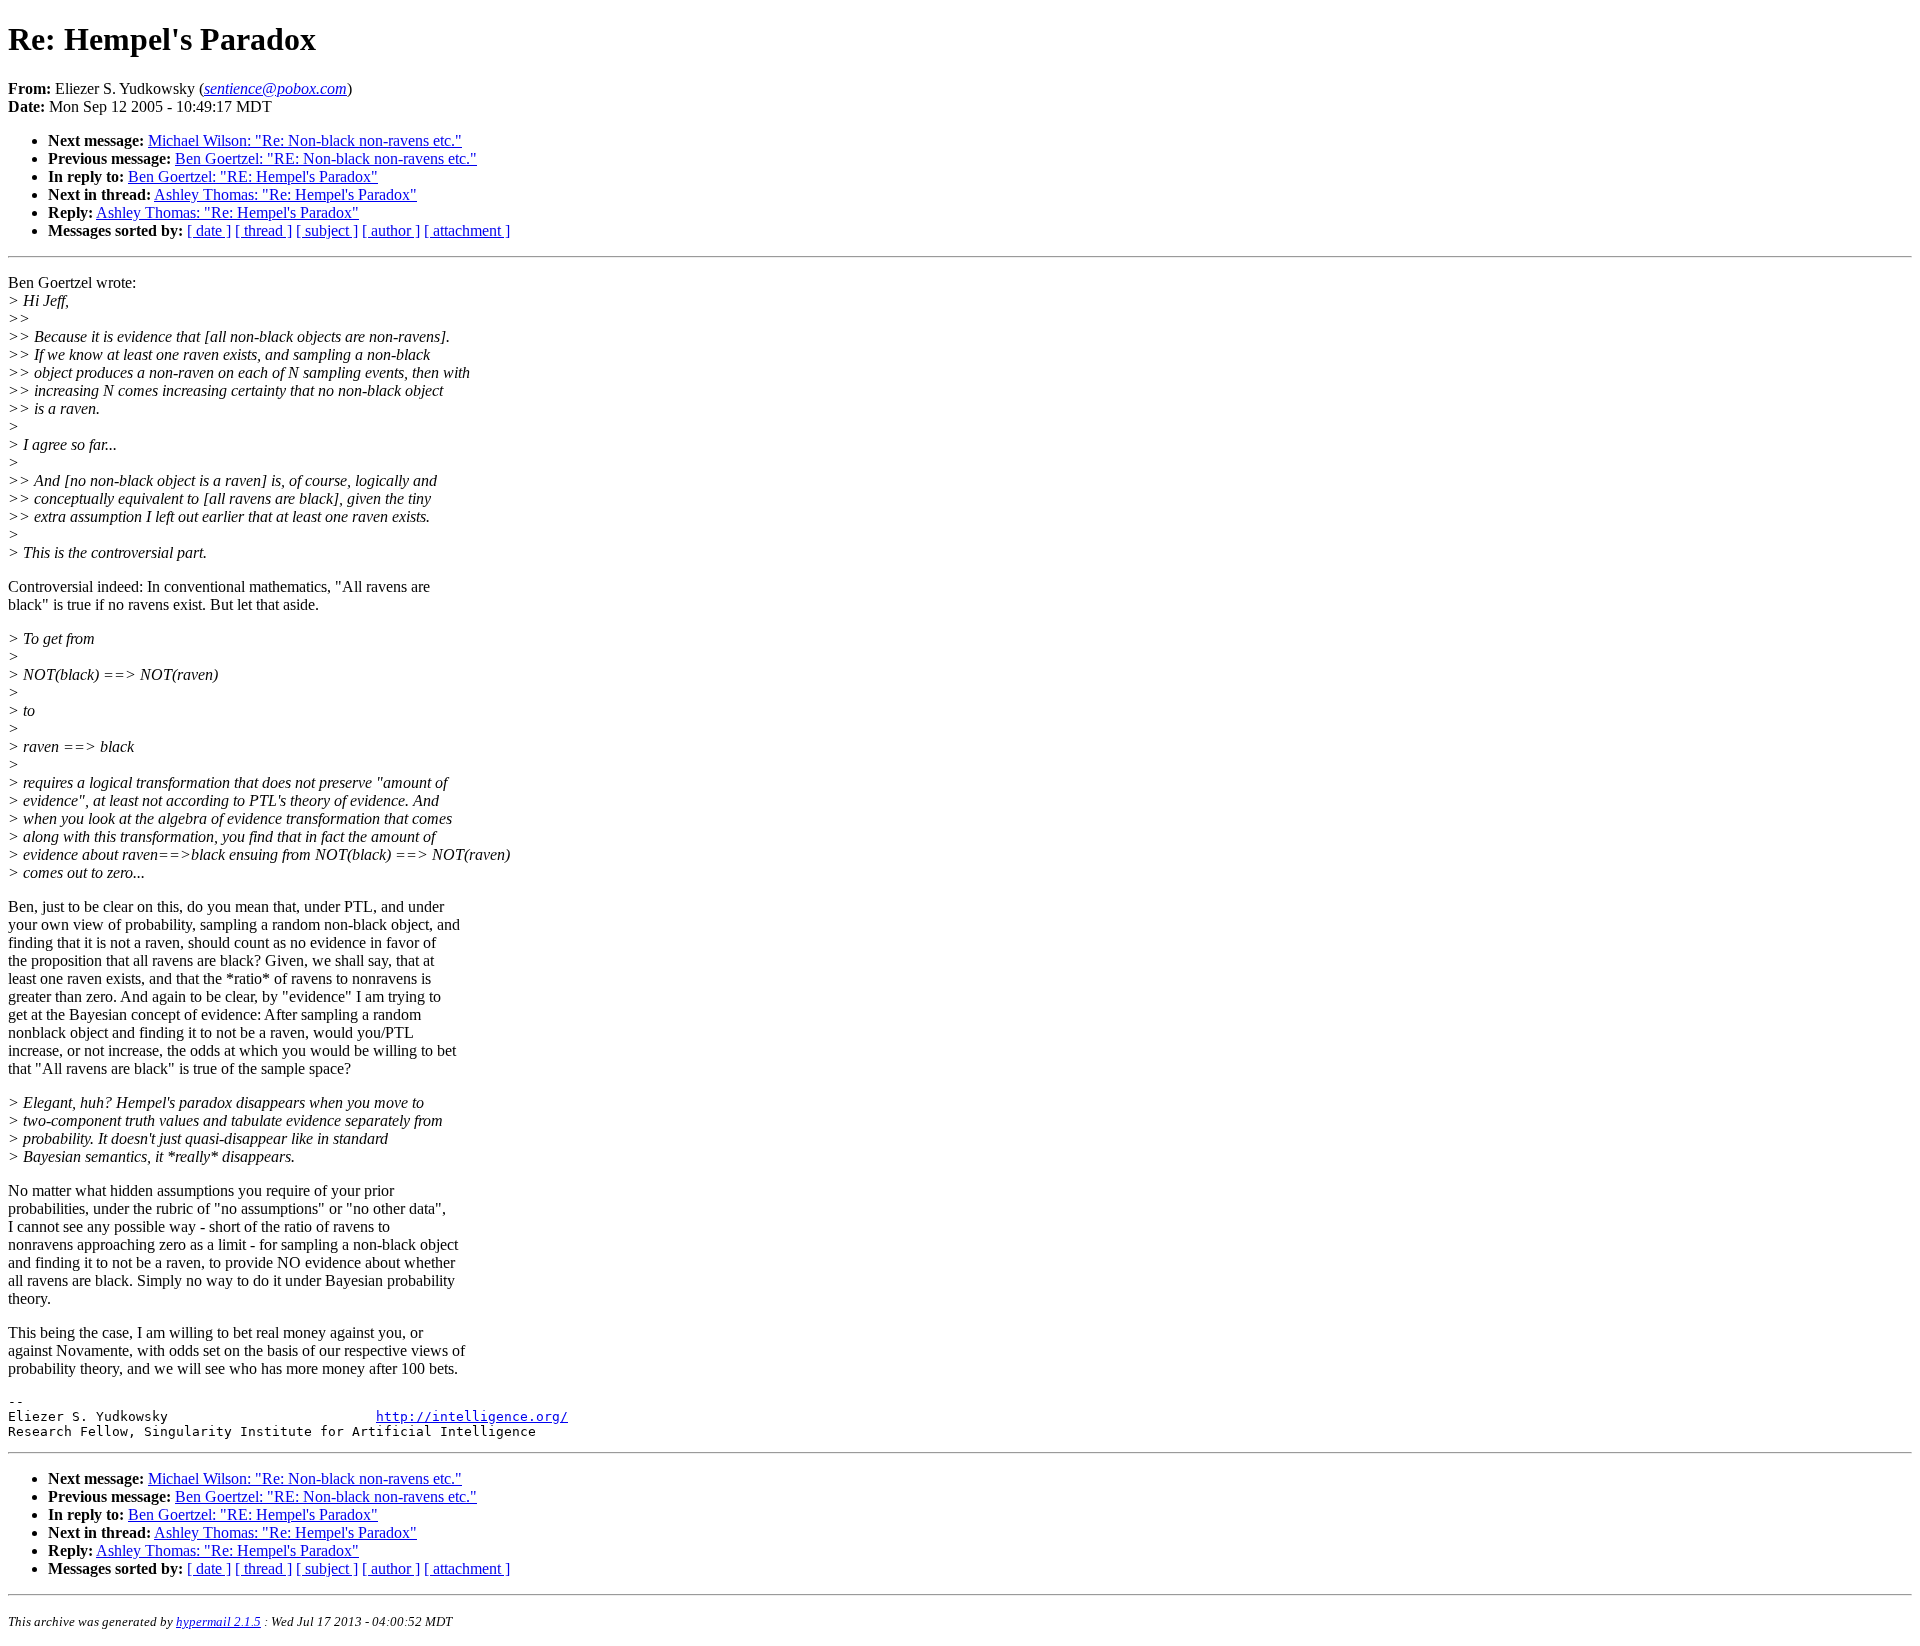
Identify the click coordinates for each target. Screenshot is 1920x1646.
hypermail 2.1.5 (218, 1621)
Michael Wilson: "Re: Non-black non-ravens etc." (305, 140)
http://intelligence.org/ (472, 1416)
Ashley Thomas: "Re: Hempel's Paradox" (285, 194)
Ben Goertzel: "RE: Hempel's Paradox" (253, 176)
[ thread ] (263, 230)
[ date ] (209, 230)
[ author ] (391, 230)
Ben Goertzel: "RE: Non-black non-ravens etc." (326, 158)
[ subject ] (327, 230)
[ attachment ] (467, 230)
